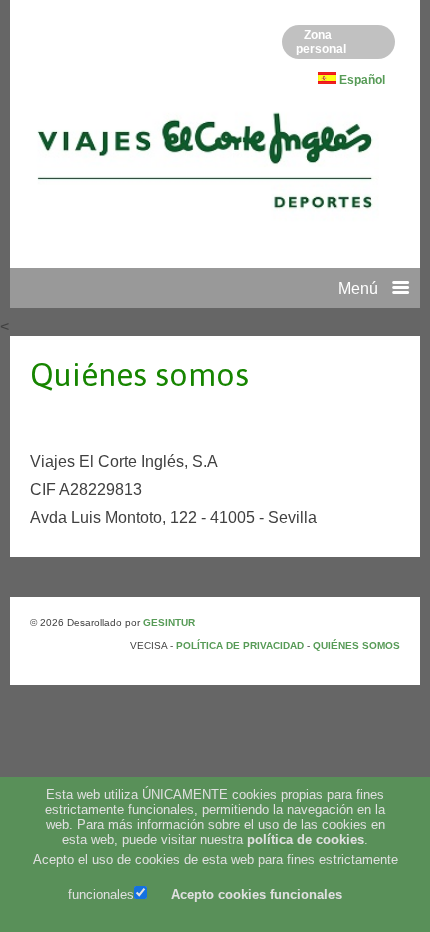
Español (362, 80)
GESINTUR (169, 622)
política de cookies (305, 839)
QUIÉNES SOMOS (356, 645)
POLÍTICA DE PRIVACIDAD (241, 645)
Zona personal (321, 42)
